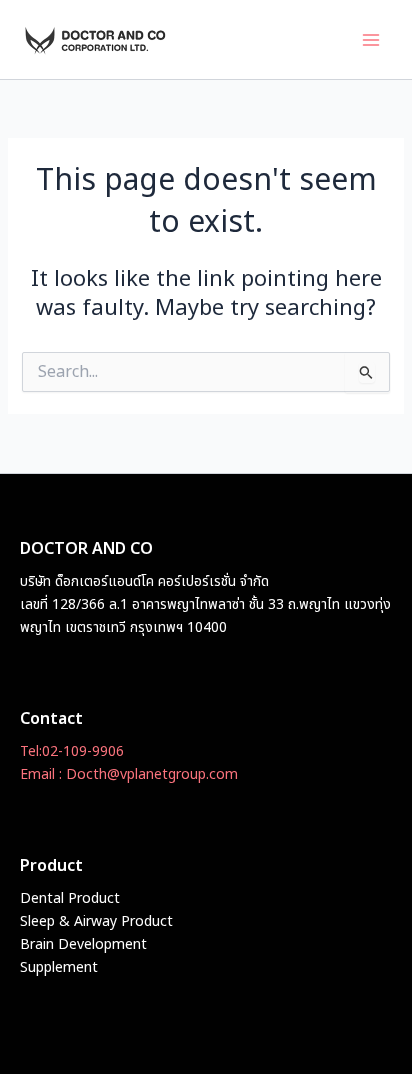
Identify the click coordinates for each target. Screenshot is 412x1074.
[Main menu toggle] (371, 40)
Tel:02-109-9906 (72, 751)
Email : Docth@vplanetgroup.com (129, 774)
